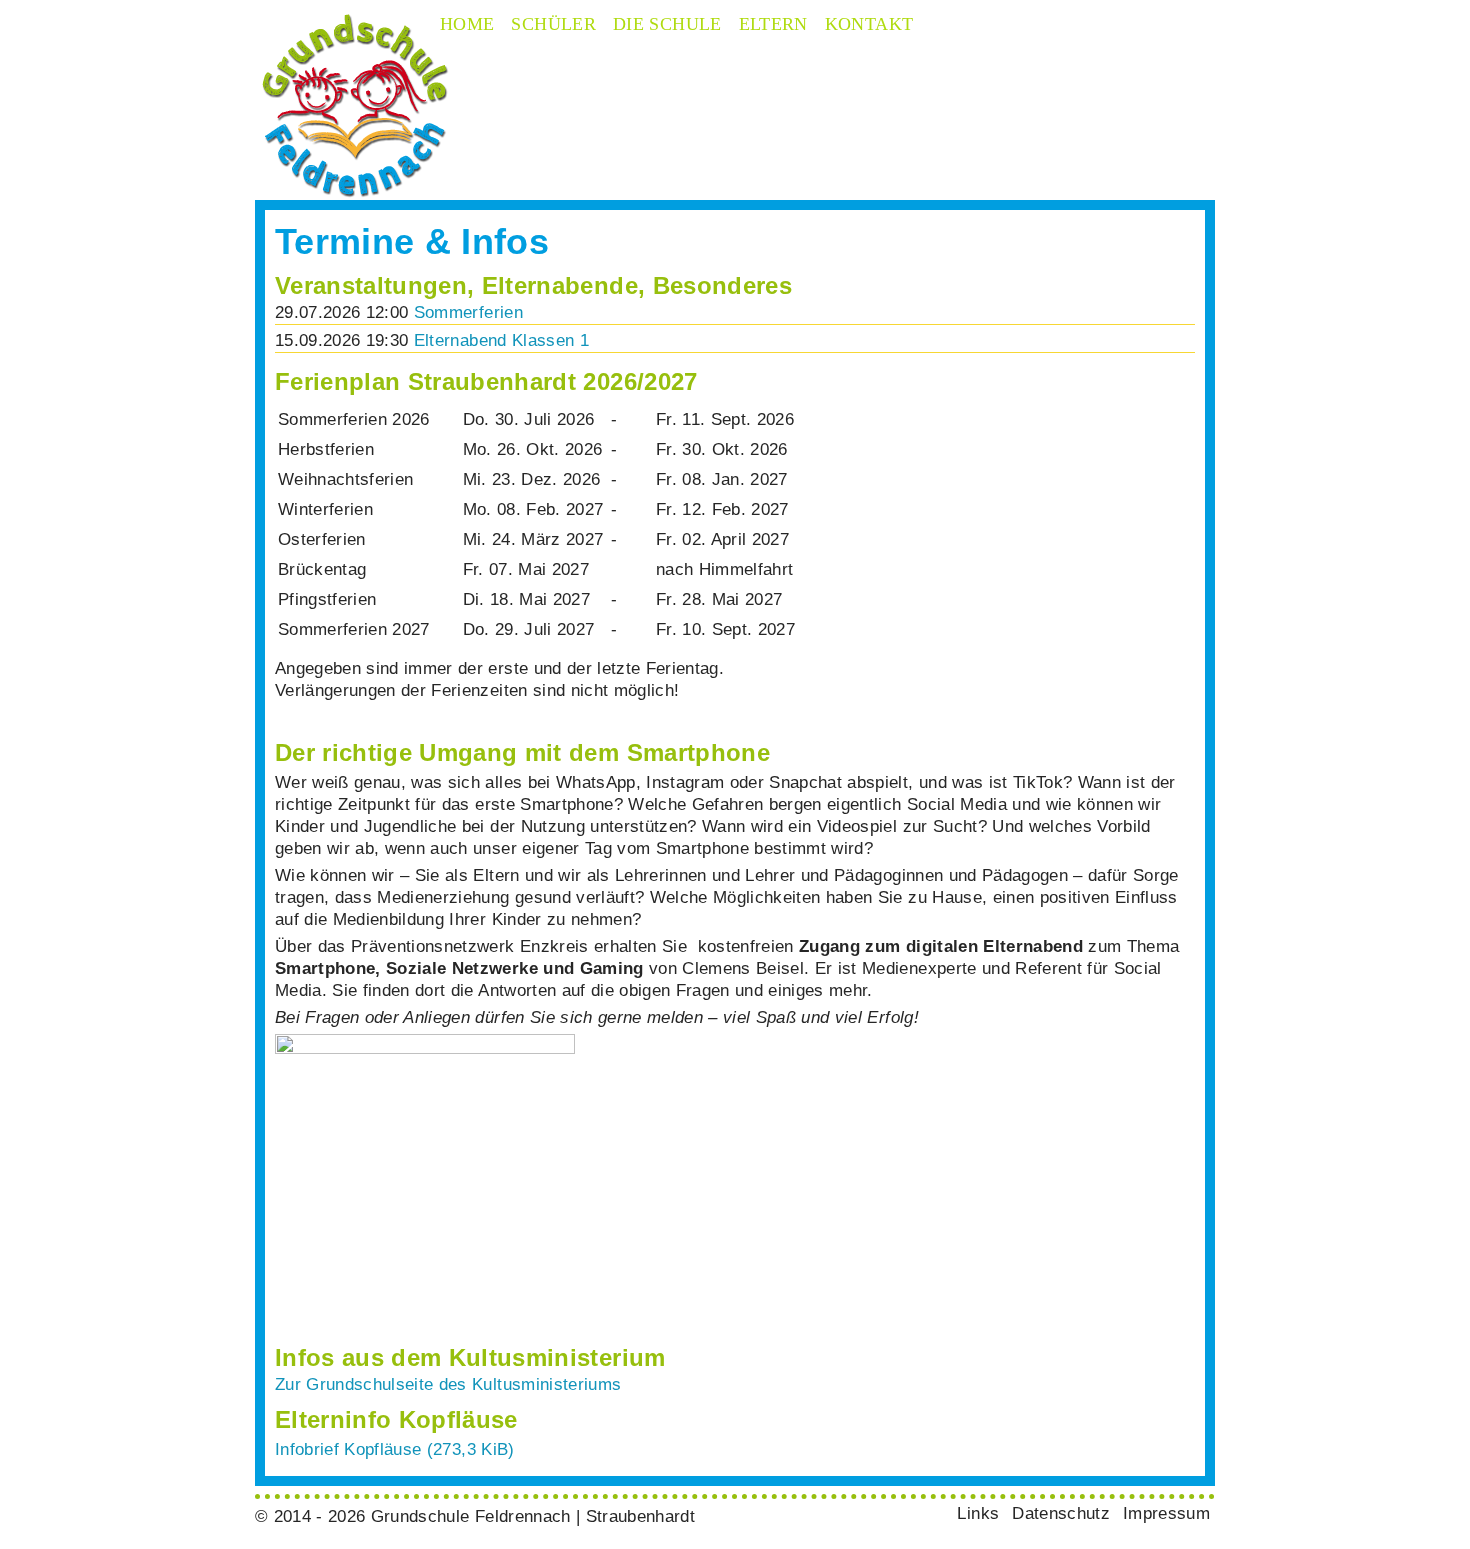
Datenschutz (1061, 1513)
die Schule (667, 24)
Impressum (1166, 1513)
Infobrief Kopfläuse (395, 1449)
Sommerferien (468, 312)
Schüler (553, 24)
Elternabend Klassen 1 (501, 340)
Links (978, 1513)
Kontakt (869, 24)
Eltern (773, 24)
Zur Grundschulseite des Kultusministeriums (448, 1384)
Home (467, 24)
